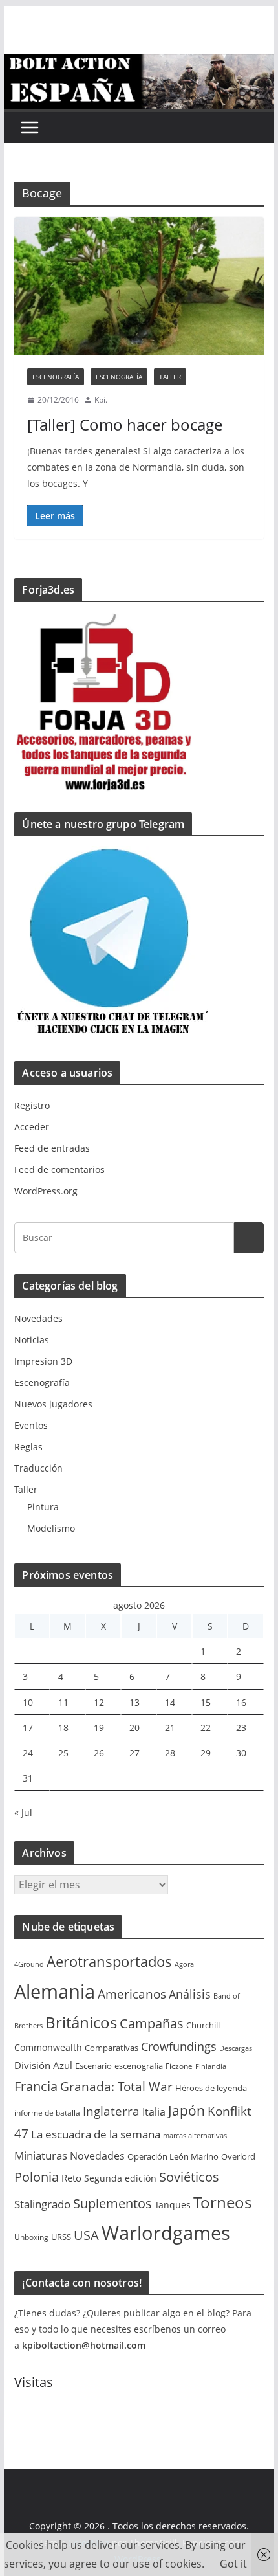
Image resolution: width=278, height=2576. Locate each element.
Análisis (190, 1994)
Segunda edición (120, 2178)
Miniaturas (41, 2156)
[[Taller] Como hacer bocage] (139, 286)
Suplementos (112, 2203)
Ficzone (179, 2066)
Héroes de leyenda (211, 2088)
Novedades (38, 1318)
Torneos (222, 2202)
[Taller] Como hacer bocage (125, 424)
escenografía (139, 2066)
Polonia (37, 2177)
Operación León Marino (173, 2157)
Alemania (55, 1991)
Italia (154, 2112)
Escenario (93, 2066)
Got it (233, 2564)
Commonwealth (48, 2047)
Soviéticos (189, 2177)
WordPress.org (46, 1191)
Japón (187, 2110)
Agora (184, 1964)
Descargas (236, 2048)
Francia (36, 2086)
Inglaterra (111, 2111)
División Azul (43, 2065)
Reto (71, 2178)
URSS (61, 2237)
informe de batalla (47, 2113)
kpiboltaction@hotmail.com (84, 2345)
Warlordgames (166, 2233)
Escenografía (56, 377)
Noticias (32, 1340)
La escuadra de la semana (96, 2134)
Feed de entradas (52, 1148)
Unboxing (31, 2237)
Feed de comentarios (59, 1170)
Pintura (43, 1507)
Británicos (81, 2022)
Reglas (28, 1447)
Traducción (38, 1468)
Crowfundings (179, 2046)
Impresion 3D (43, 1361)
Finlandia (211, 2066)
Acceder (32, 1127)
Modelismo (51, 1528)
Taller (170, 377)
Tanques (173, 2205)
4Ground (29, 1964)
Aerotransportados (109, 1961)
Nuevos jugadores (53, 1404)
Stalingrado (42, 2204)
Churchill (203, 2025)
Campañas (152, 2023)
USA (86, 2235)
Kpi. (101, 400)
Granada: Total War (116, 2086)
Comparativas (112, 2048)
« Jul (23, 1812)
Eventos (31, 1425)
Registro (32, 1105)
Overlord (238, 2156)
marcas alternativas (195, 2136)
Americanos (132, 1994)
